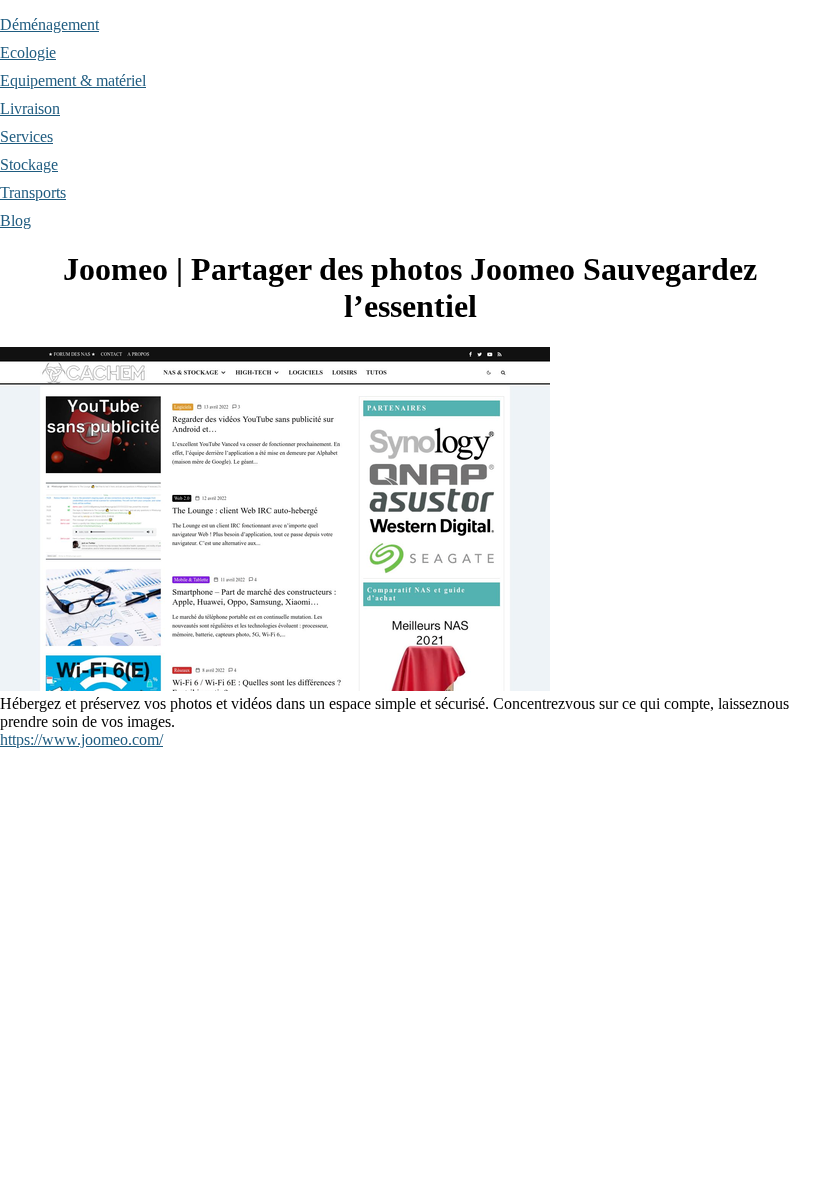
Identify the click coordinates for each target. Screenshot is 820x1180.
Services (26, 136)
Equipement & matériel (73, 80)
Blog (15, 220)
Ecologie (28, 52)
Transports (33, 192)
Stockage (29, 164)
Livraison (30, 108)
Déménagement (49, 24)
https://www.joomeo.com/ (81, 739)
